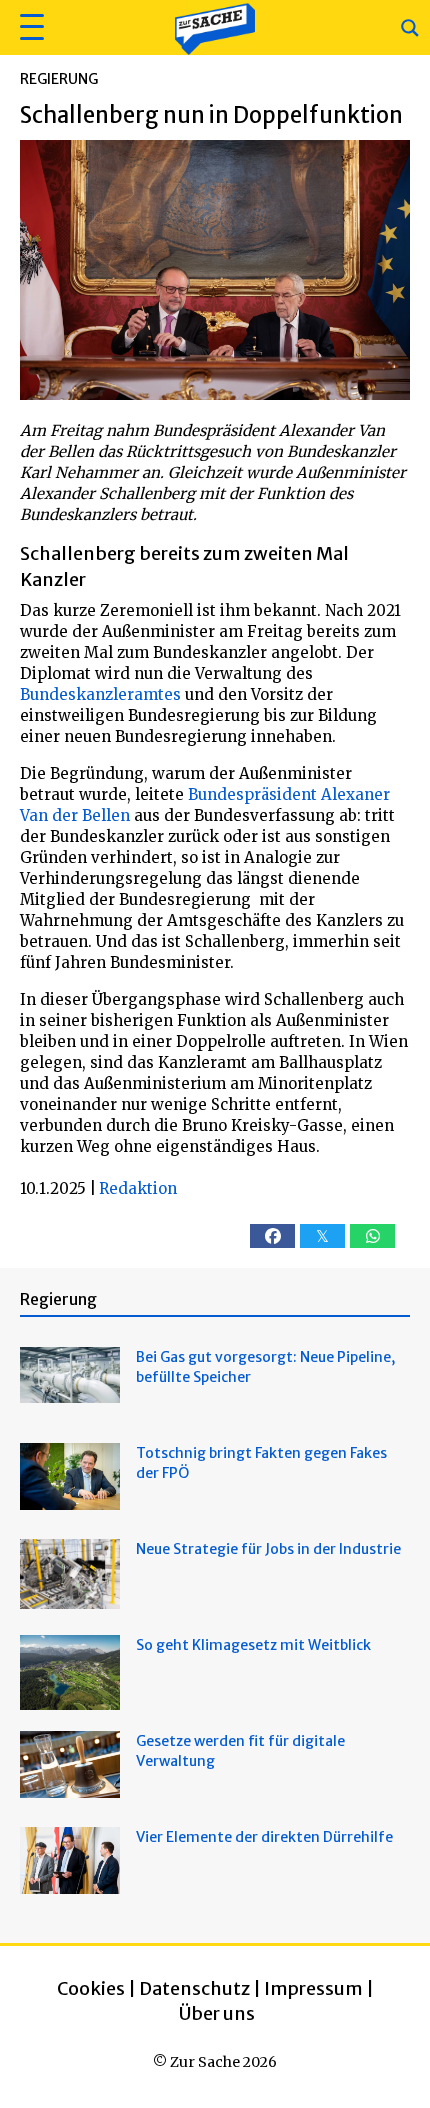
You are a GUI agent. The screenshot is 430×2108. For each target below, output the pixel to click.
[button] (29, 27)
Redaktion (138, 1188)
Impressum (313, 1988)
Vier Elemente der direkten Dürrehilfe (264, 1837)
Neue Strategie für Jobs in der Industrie (268, 1549)
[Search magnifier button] (410, 28)
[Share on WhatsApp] (372, 1236)
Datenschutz (194, 1988)
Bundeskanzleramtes (100, 694)
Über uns (217, 2013)
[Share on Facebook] (272, 1236)
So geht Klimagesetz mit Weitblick (253, 1645)
